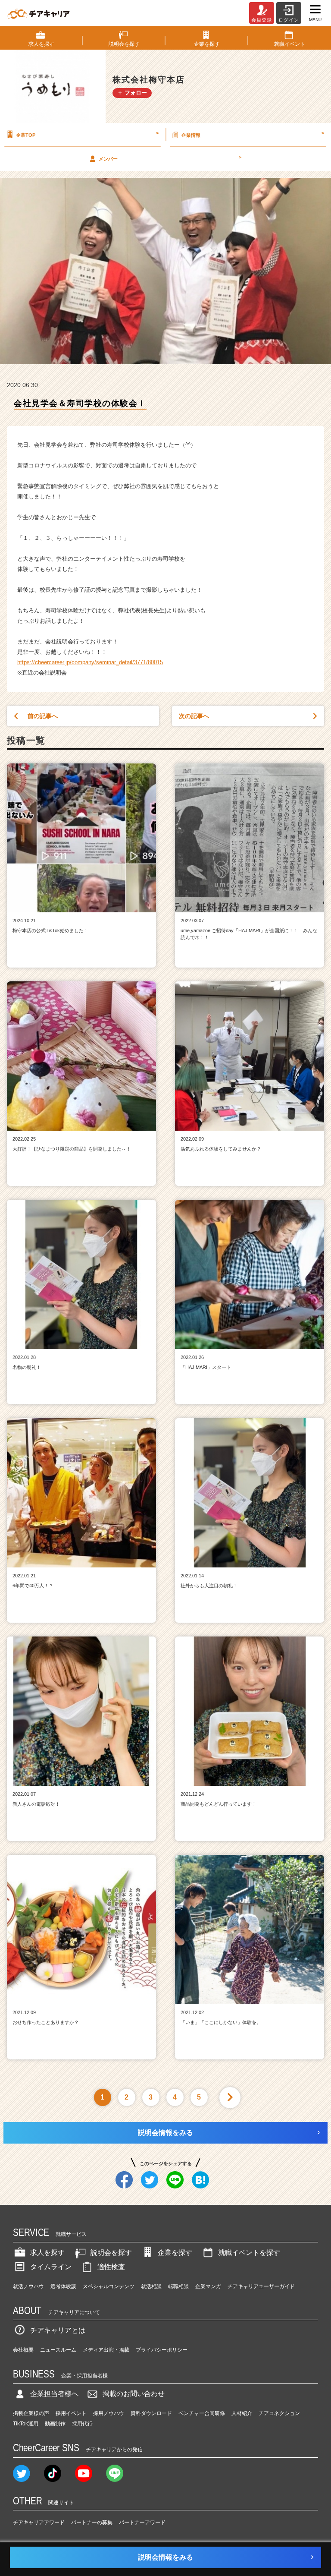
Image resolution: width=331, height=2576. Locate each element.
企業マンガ (208, 2286)
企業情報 (253, 134)
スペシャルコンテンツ (109, 2286)
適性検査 (111, 2267)
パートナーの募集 (92, 2522)
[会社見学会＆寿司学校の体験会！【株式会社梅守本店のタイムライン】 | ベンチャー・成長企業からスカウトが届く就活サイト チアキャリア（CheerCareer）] (38, 13)
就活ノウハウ (28, 2286)
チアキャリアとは (58, 2330)
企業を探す (175, 2253)
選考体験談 (63, 2286)
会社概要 (23, 2350)
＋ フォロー (132, 93)
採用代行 (82, 2424)
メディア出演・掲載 (106, 2350)
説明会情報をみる (165, 2133)
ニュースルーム (58, 2350)
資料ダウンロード (151, 2413)
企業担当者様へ (54, 2394)
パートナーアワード (142, 2522)
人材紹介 (242, 2413)
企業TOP (87, 134)
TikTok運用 (26, 2424)
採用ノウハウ (109, 2413)
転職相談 (178, 2286)
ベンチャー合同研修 (202, 2413)
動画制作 (55, 2424)
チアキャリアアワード (39, 2522)
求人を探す (47, 2253)
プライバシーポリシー (162, 2350)
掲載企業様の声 (31, 2413)
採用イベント (71, 2413)
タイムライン (51, 2267)
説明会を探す (111, 2253)
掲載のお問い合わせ (134, 2394)
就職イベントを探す (249, 2253)
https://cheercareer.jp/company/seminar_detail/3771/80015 (90, 662)
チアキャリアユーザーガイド (261, 2286)
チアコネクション (279, 2413)
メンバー (170, 158)
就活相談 (151, 2286)
